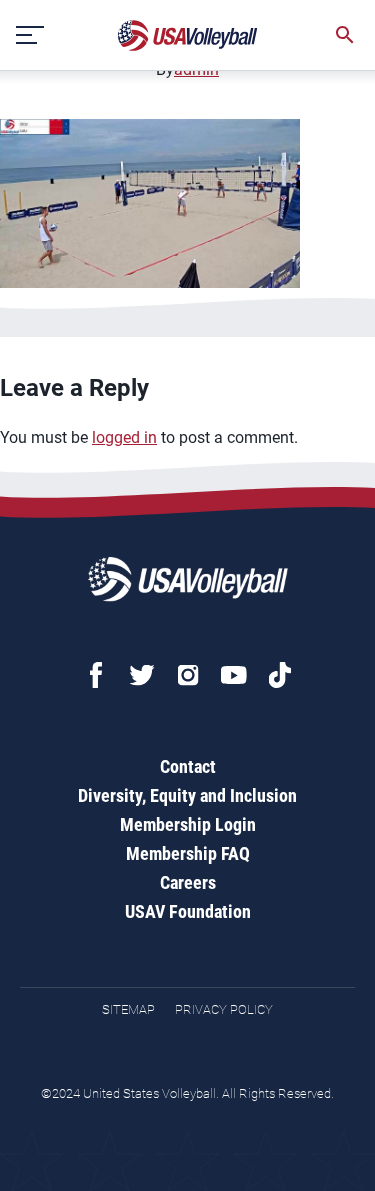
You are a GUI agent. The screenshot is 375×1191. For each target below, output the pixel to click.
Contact (188, 766)
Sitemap (128, 1009)
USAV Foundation (188, 911)
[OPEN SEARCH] (345, 35)
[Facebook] (96, 675)
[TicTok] (280, 675)
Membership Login (188, 824)
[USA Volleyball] (188, 35)
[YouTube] (234, 675)
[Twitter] (142, 675)
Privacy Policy (224, 1009)
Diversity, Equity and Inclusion (187, 795)
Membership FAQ (188, 853)
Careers (188, 882)
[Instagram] (188, 675)
